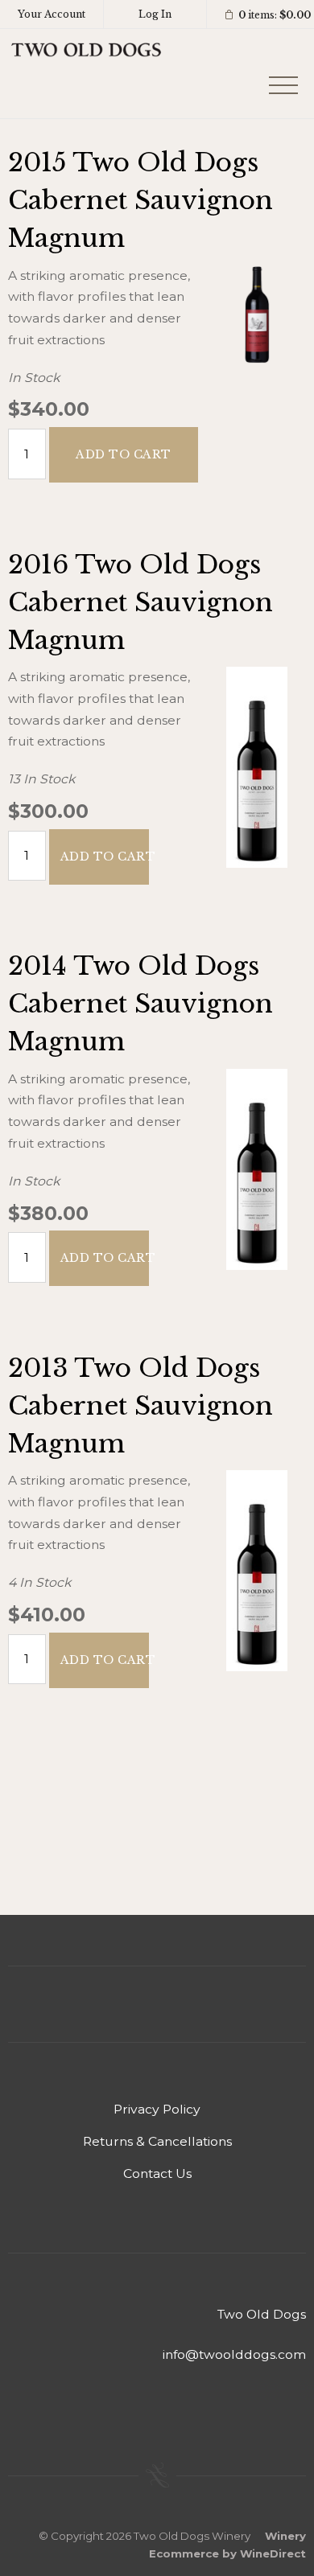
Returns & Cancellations (157, 2141)
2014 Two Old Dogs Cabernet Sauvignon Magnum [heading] (140, 1004)
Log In (155, 14)
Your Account (52, 14)
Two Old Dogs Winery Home (86, 74)
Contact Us (157, 2173)
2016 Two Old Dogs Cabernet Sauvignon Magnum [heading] (140, 602)
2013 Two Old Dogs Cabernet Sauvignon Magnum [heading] (140, 1406)
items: (275, 15)
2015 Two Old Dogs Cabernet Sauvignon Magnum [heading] (140, 200)
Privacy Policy (157, 2109)
